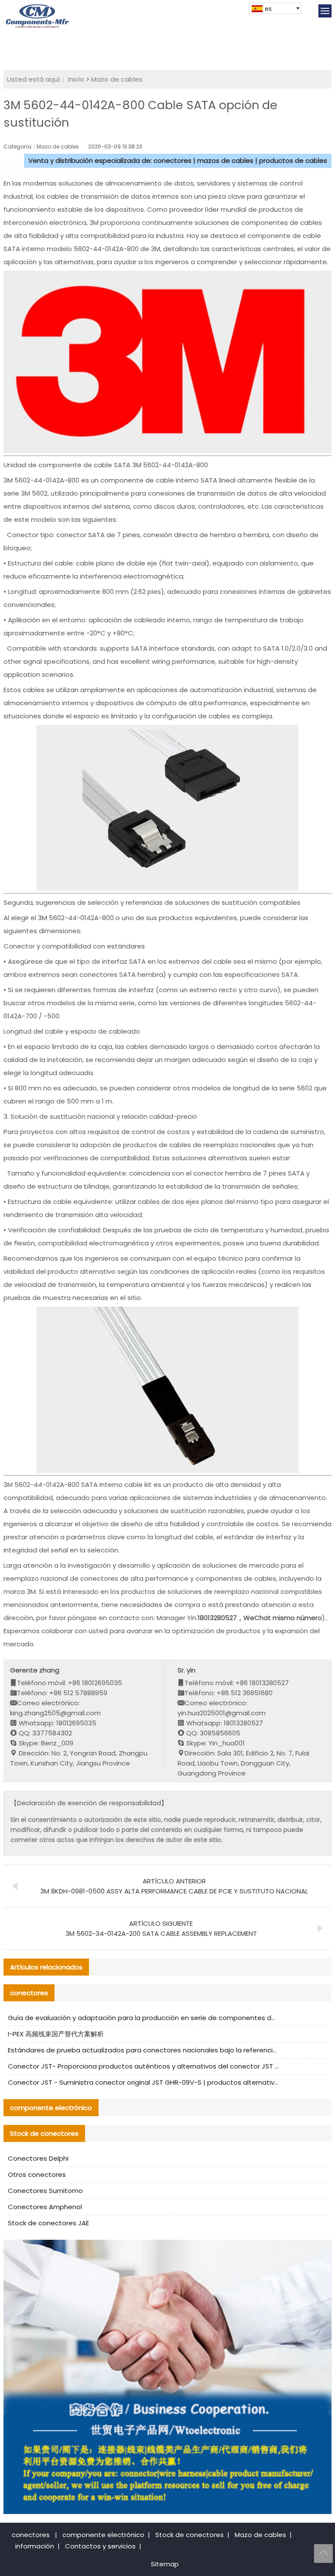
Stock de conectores (190, 2535)
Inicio (76, 79)
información (35, 2546)
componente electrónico (103, 2535)
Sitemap (165, 2564)
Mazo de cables (117, 79)
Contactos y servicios (100, 2546)
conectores (31, 2535)
